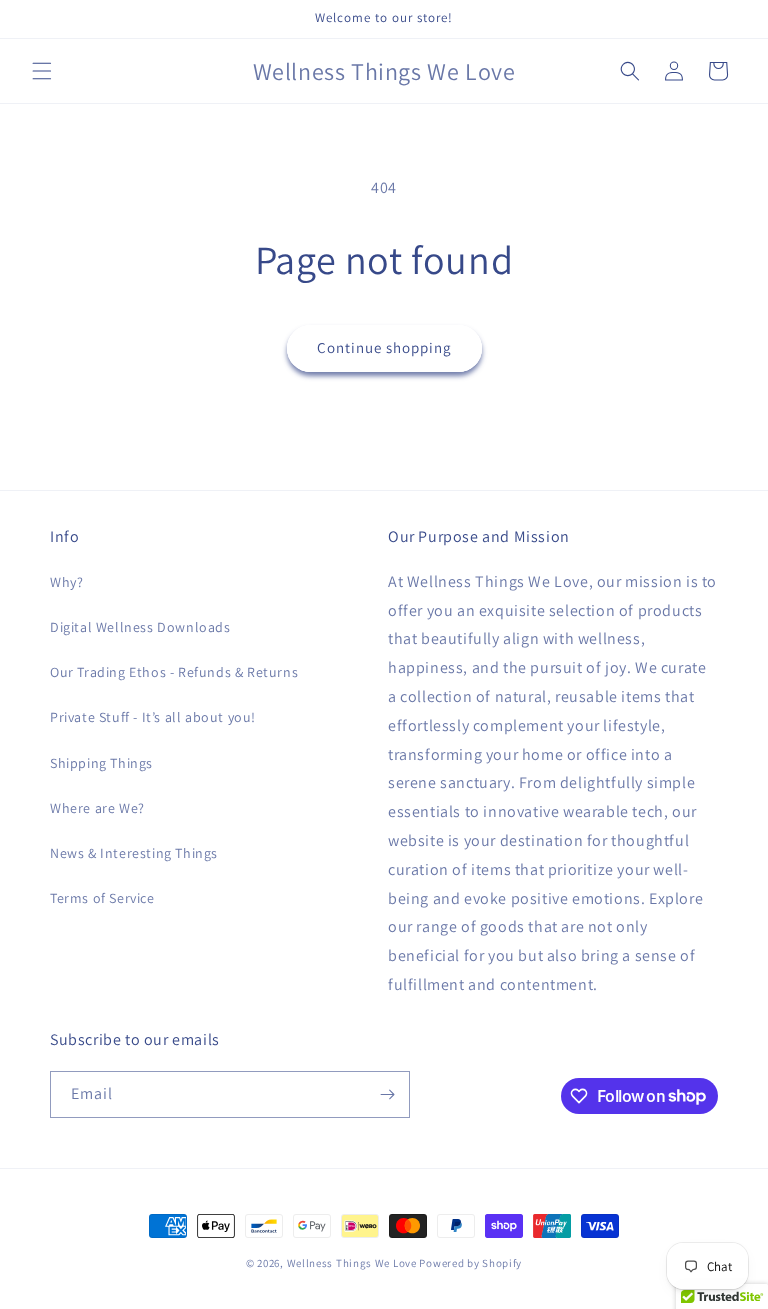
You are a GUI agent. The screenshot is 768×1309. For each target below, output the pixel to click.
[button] (42, 71)
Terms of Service (102, 898)
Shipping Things (101, 763)
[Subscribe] (387, 1094)
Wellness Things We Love (352, 1263)
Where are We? (97, 808)
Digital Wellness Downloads (140, 627)
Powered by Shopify (470, 1263)
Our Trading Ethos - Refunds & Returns (174, 672)
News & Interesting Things (134, 853)
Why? (66, 582)
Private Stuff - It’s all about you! (153, 717)
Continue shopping (384, 347)
